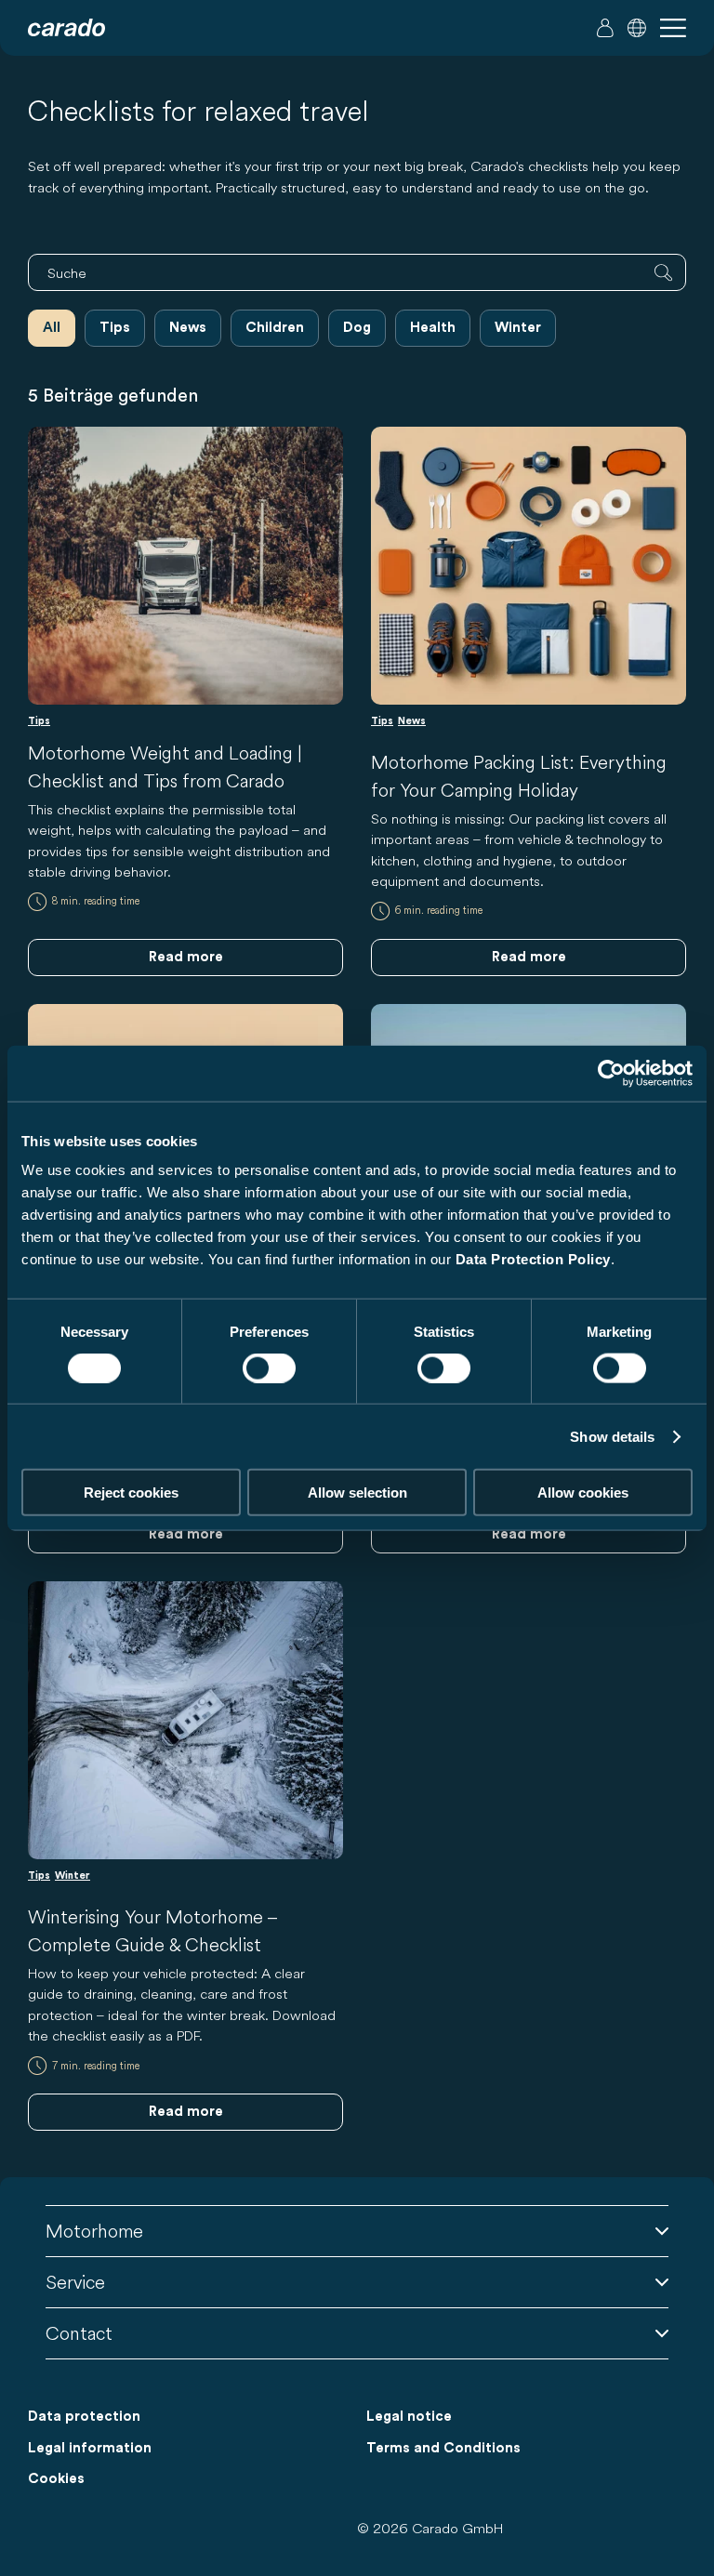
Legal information (90, 2448)
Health (433, 328)
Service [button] (75, 2282)
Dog (357, 328)
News (188, 328)
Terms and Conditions (443, 2448)
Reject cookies (131, 1493)
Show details (612, 1436)
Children (275, 328)
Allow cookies (583, 1493)
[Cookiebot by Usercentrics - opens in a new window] (611, 1073)
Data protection (84, 2417)
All (52, 328)
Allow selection (357, 1493)
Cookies (56, 2479)
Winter (518, 328)
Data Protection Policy (533, 1259)
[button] (637, 28)
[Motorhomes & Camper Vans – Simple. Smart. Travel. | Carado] (66, 28)
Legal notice (409, 2417)
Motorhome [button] (94, 2231)
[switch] (269, 1367)
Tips (115, 328)
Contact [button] (79, 2333)
